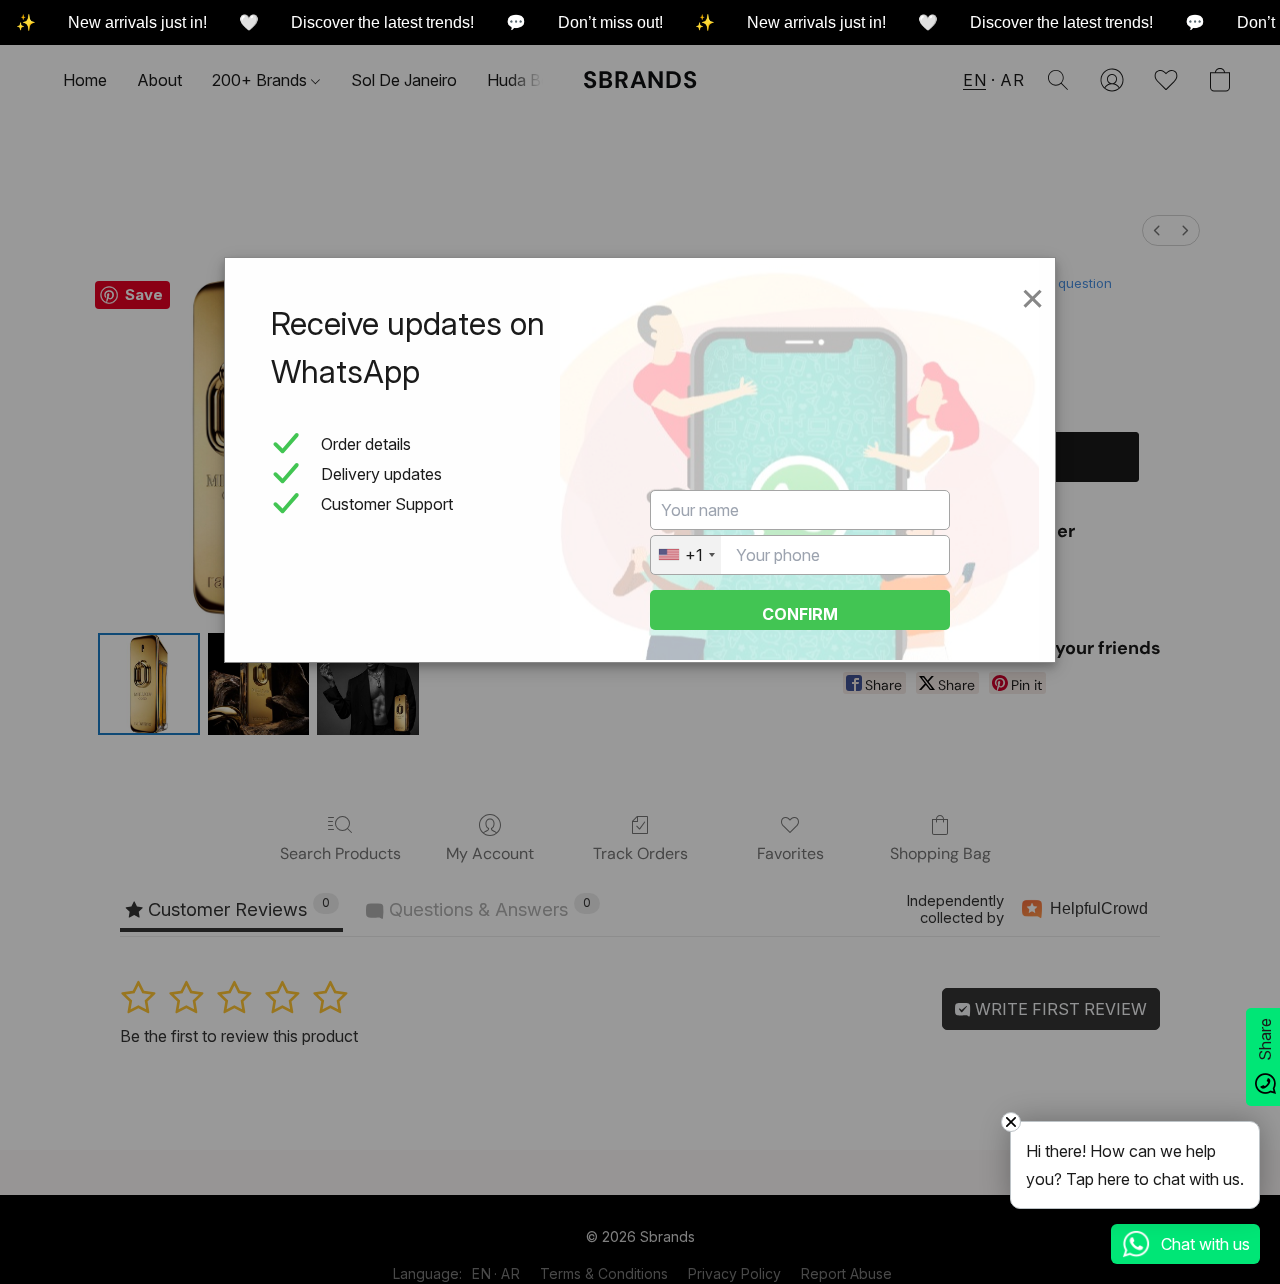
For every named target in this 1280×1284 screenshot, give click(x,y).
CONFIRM (800, 614)
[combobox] (686, 555)
